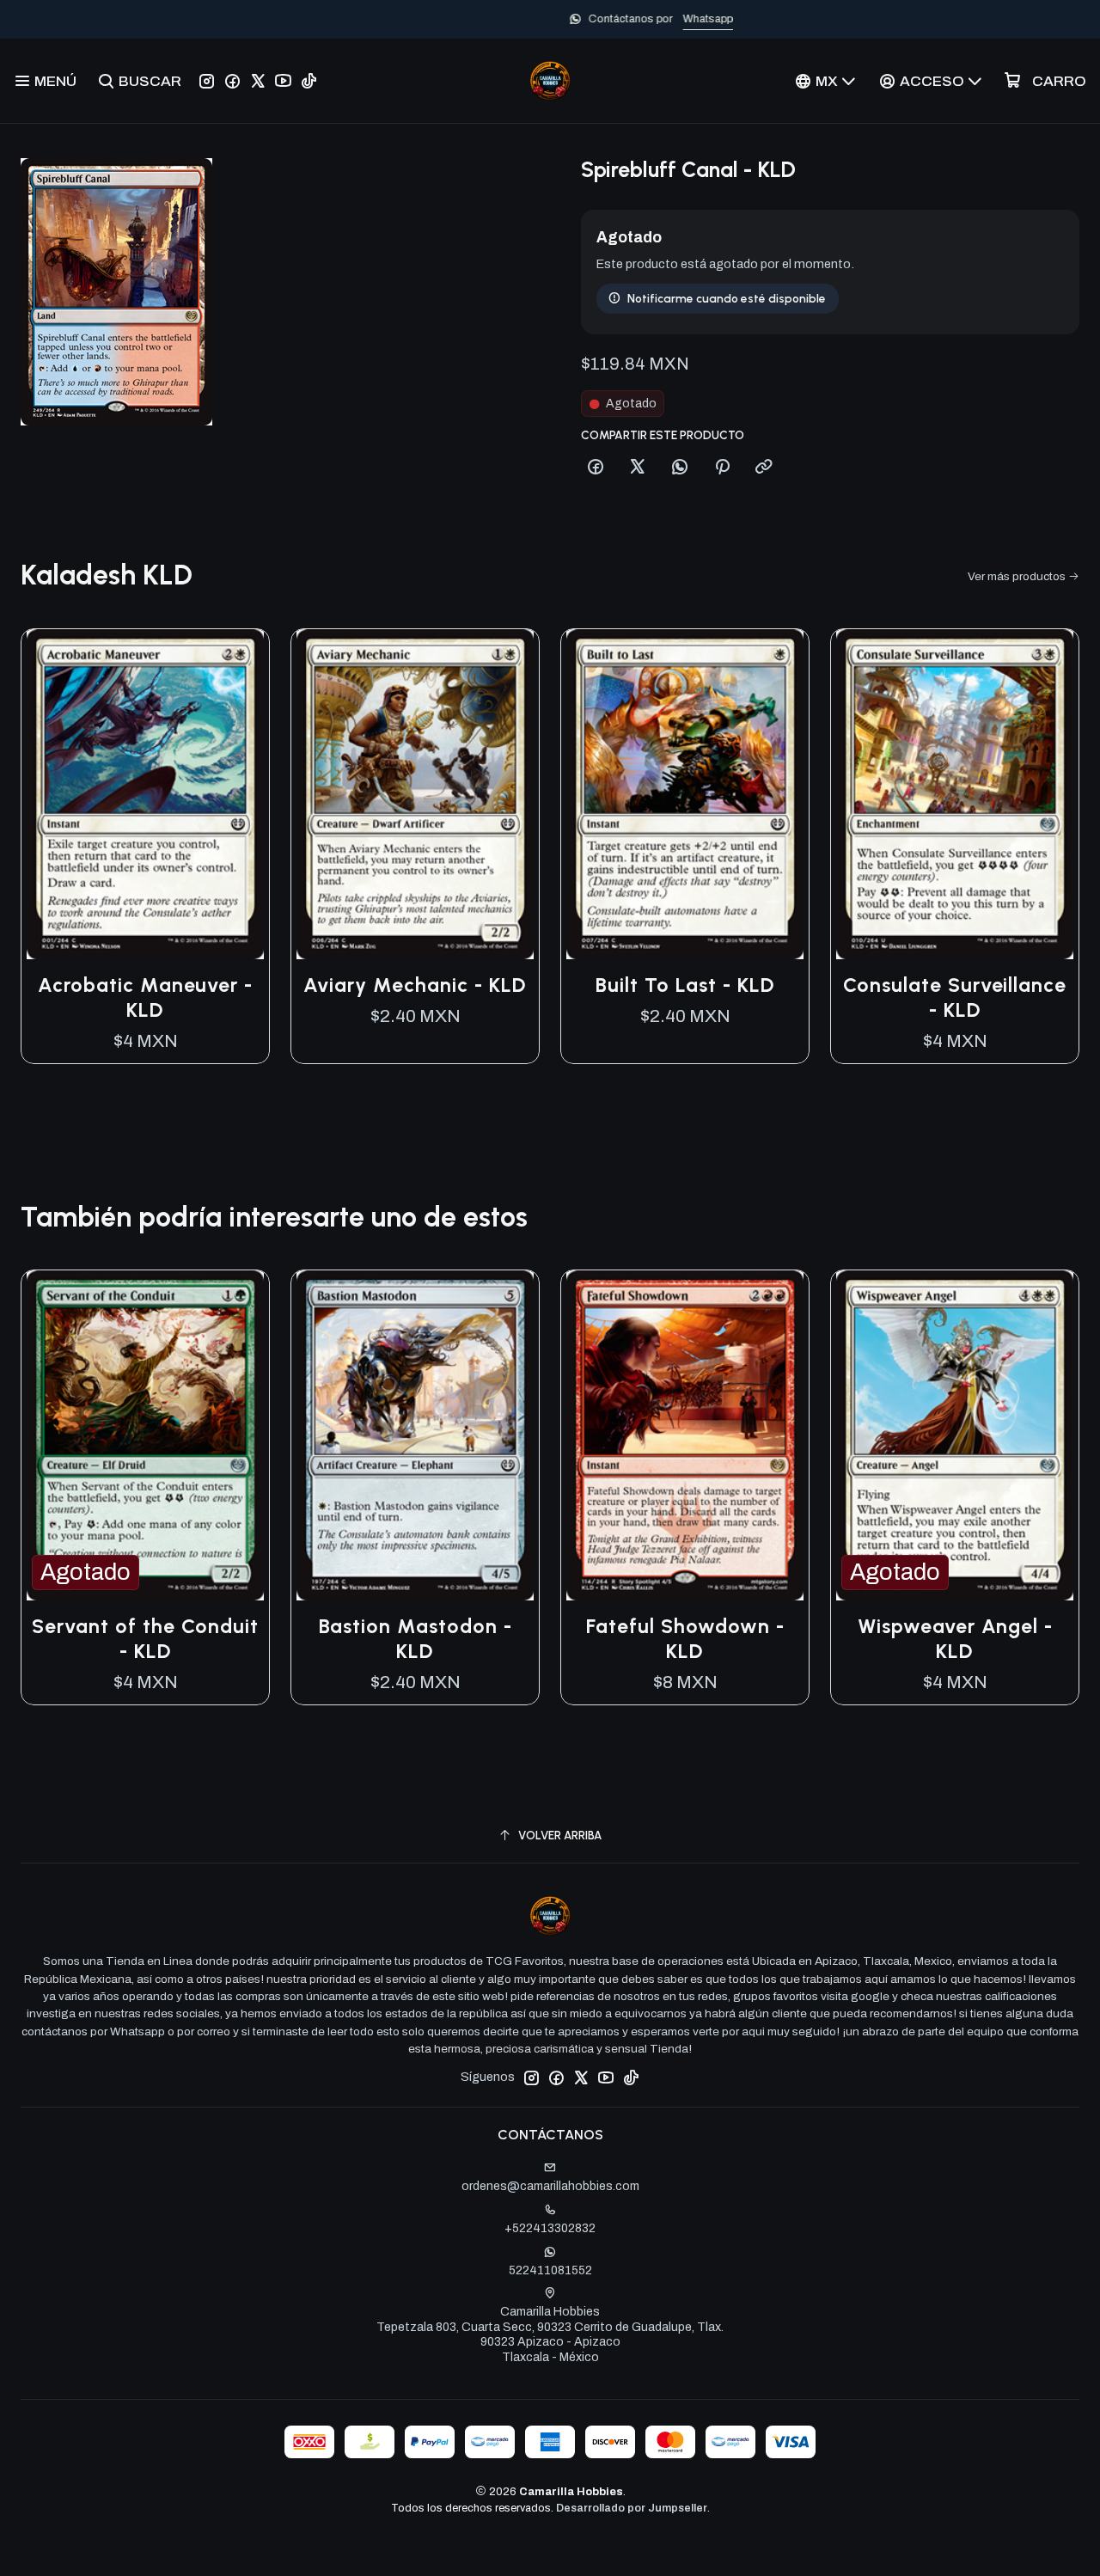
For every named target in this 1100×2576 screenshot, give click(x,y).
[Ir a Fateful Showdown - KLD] (685, 1435)
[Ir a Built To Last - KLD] (685, 794)
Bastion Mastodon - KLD (416, 1639)
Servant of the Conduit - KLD (145, 1639)
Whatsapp (607, 19)
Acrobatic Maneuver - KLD (145, 997)
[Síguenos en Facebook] (232, 81)
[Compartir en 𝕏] (638, 468)
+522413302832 (550, 2228)
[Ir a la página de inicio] (550, 81)
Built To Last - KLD (685, 985)
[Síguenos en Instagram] (207, 81)
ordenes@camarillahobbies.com (550, 2186)
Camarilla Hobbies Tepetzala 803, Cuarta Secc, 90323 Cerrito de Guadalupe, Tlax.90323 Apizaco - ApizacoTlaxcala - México (550, 2334)
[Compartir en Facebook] (596, 468)
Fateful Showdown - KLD (685, 1639)
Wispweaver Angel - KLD (955, 1639)
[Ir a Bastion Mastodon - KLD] (415, 1435)
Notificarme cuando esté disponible (727, 298)
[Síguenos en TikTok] (309, 81)
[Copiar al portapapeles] (764, 468)
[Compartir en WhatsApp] (680, 468)
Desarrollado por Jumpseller (632, 2508)
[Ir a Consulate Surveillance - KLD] (955, 794)
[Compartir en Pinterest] (722, 468)
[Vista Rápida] (238, 794)
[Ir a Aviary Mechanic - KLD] (415, 794)
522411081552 (550, 2270)
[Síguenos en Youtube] (283, 81)
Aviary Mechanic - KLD (415, 985)
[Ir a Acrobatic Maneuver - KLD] (145, 794)
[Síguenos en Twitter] (258, 81)
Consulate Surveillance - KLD (955, 997)
